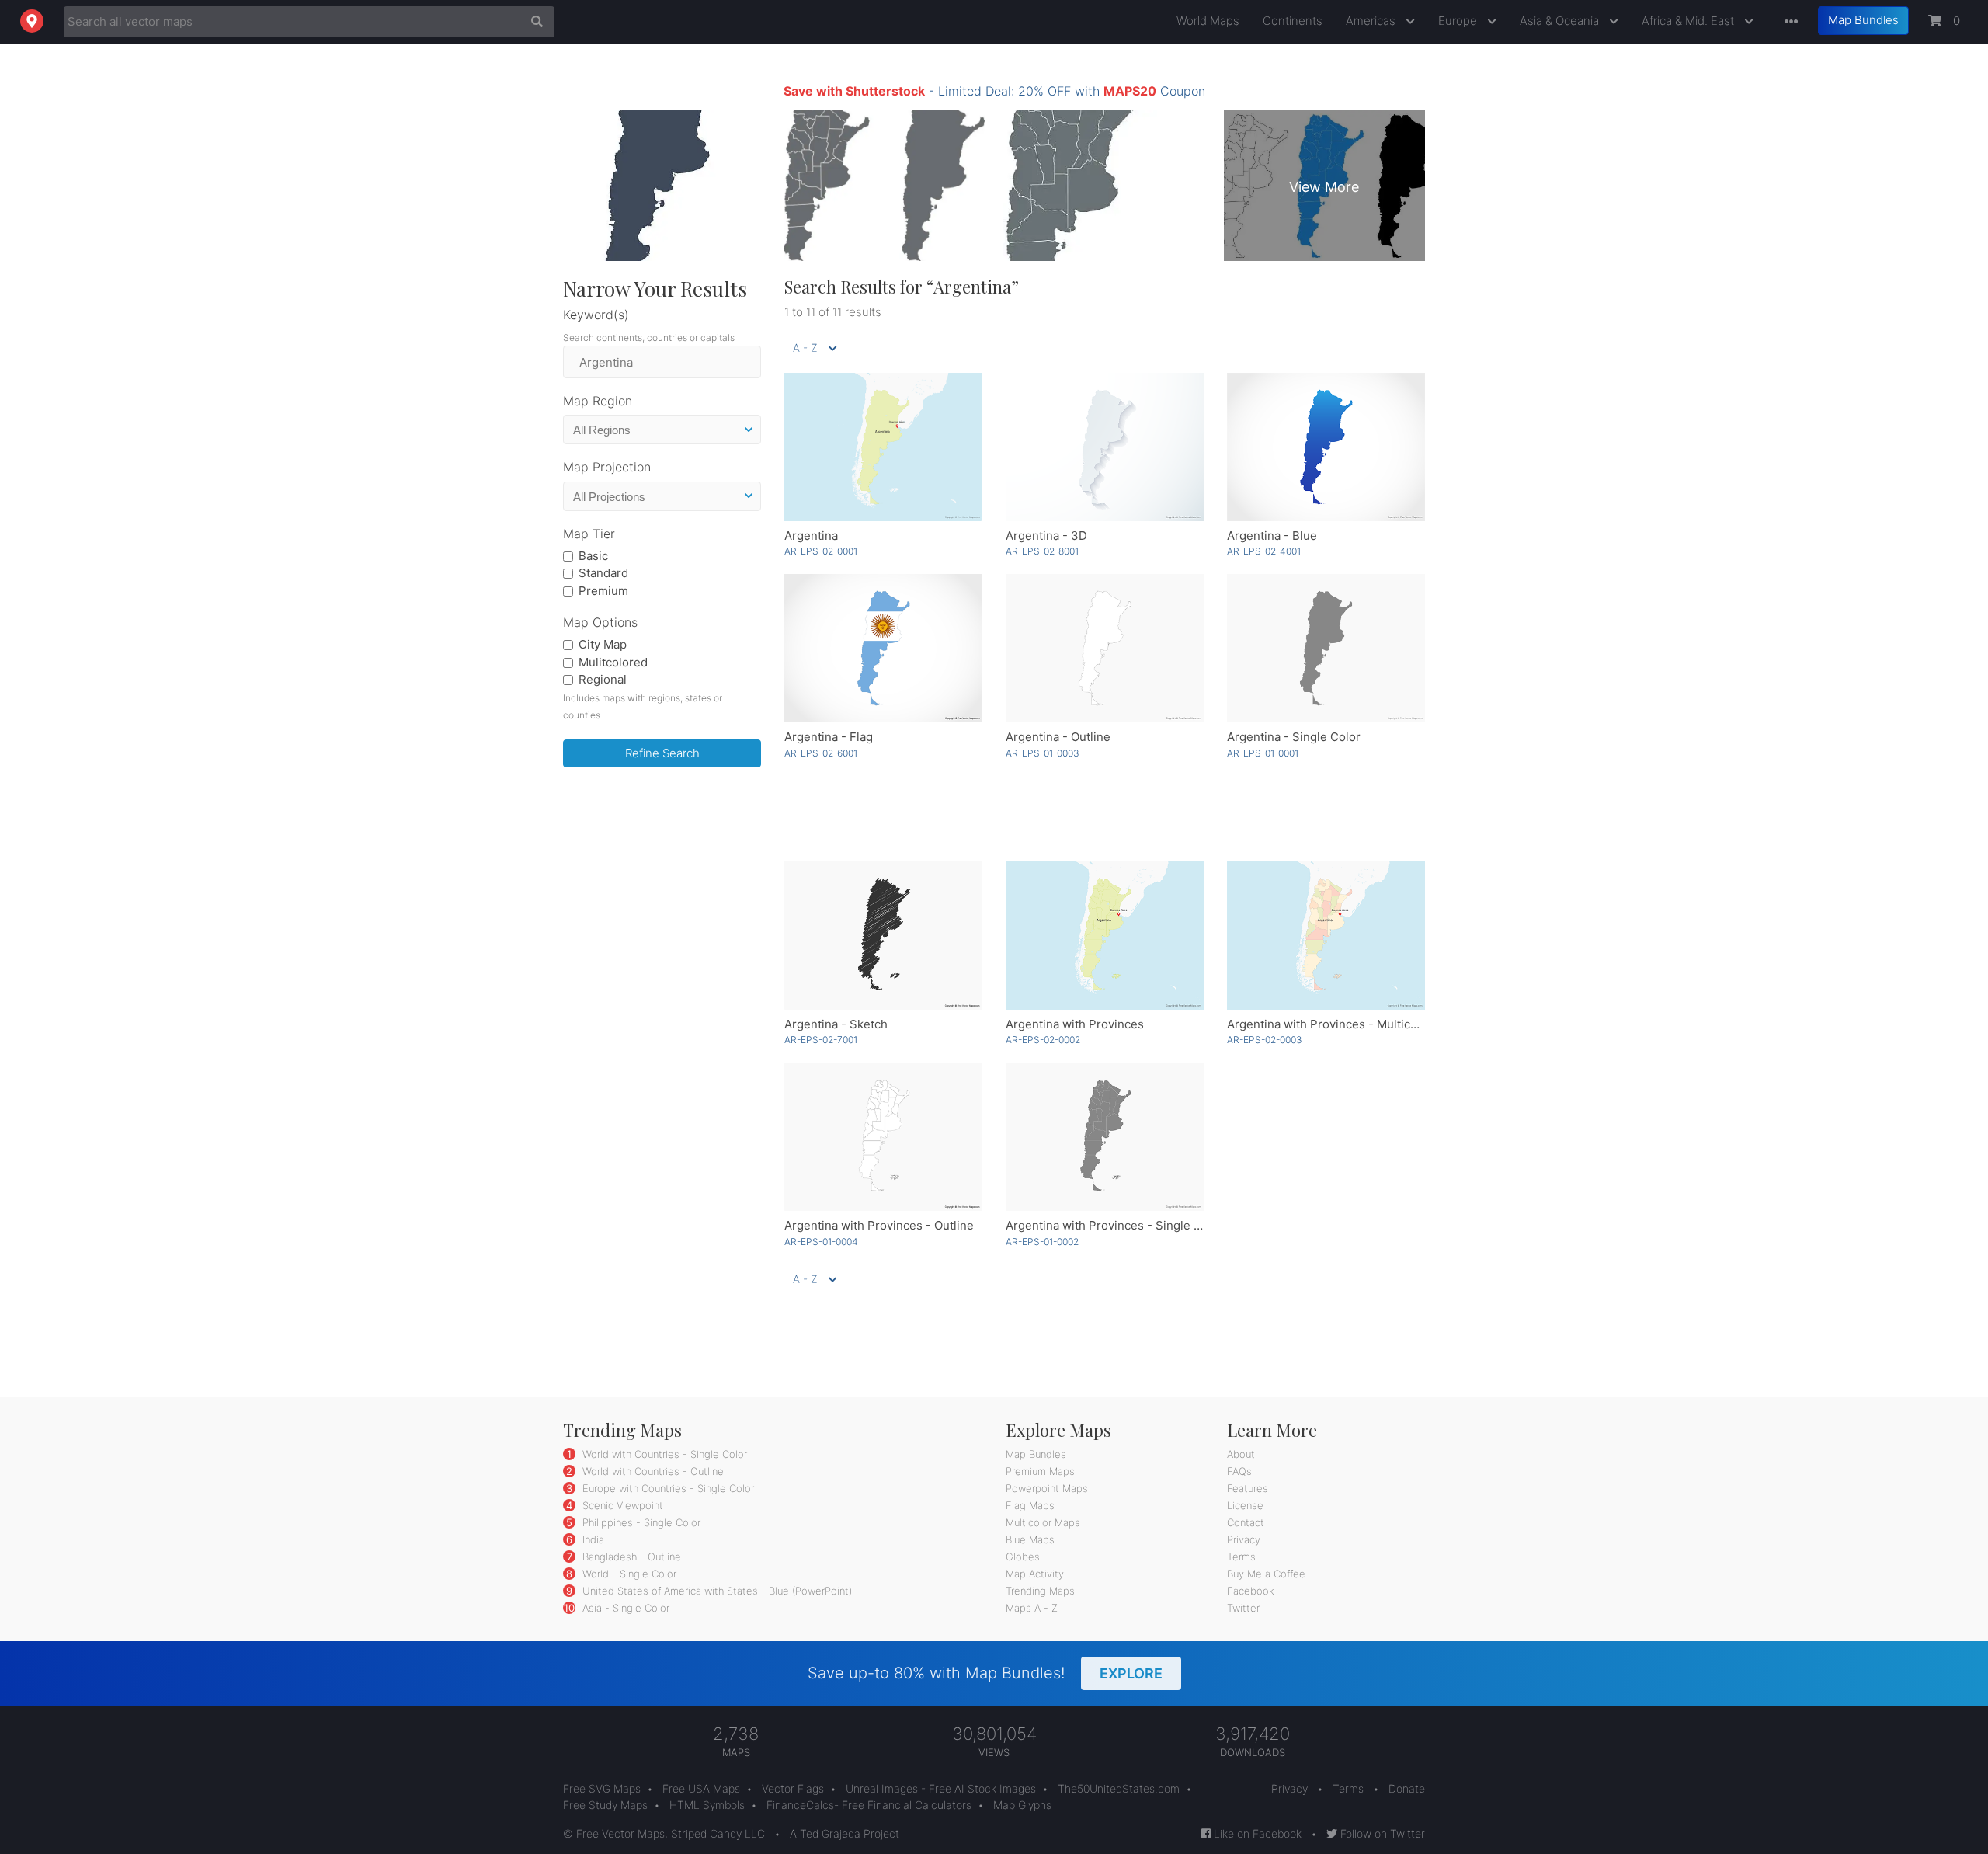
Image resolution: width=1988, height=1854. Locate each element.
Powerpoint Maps (1047, 1488)
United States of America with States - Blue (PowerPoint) (716, 1591)
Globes (1023, 1557)
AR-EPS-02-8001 (1042, 551)
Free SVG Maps (602, 1788)
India (592, 1539)
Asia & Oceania (1561, 21)
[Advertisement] (662, 1016)
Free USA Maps (701, 1788)
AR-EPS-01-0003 (1043, 753)
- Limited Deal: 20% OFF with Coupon (994, 91)
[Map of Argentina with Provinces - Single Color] (1105, 1137)
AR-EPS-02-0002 (1043, 1040)
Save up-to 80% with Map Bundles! (985, 1673)
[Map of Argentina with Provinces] (1105, 936)
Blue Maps (1030, 1539)
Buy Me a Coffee (1266, 1574)
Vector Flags (793, 1788)
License (1245, 1505)
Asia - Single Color (624, 1608)
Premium (603, 591)
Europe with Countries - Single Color (667, 1488)
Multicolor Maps (1043, 1522)
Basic (593, 556)
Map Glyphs (1022, 1805)
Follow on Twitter (1381, 1833)
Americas (1372, 21)
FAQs (1239, 1471)
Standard (603, 573)
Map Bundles (1863, 20)
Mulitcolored (613, 662)
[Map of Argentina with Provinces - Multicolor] (1326, 936)
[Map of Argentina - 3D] (1105, 447)
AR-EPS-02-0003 (1265, 1040)
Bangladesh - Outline (630, 1557)
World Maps (1208, 21)
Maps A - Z (1032, 1608)
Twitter (1243, 1608)
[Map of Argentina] (883, 447)
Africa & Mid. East (1689, 21)
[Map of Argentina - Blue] (1326, 447)
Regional (603, 679)
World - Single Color (628, 1574)
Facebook (1251, 1591)
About (1241, 1454)
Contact (1246, 1522)
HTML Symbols (707, 1805)
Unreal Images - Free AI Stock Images (941, 1788)
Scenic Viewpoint (621, 1505)
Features (1248, 1488)
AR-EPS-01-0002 (1042, 1242)
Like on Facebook (1256, 1833)
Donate (1407, 1788)
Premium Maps (1040, 1471)
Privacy (1244, 1539)
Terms (1241, 1557)
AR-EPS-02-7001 (821, 1040)
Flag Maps (1030, 1505)
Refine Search (662, 753)
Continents (1293, 21)
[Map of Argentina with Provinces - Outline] (883, 1137)
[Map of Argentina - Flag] (883, 648)
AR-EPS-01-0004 (821, 1242)
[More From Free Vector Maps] (1788, 22)
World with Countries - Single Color (663, 1454)
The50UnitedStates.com (1119, 1788)
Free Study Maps (605, 1805)
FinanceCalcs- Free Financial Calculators (869, 1805)
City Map (603, 644)
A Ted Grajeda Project (845, 1833)
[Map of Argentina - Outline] (1105, 648)
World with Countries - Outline (652, 1471)
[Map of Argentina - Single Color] (1326, 648)
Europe (1459, 21)
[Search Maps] (533, 22)
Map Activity (1035, 1574)
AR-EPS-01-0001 (1263, 753)
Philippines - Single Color (640, 1522)
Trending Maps (1040, 1591)
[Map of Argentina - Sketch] (883, 936)
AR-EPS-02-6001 (821, 753)
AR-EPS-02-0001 (821, 551)
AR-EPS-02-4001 (1264, 551)
